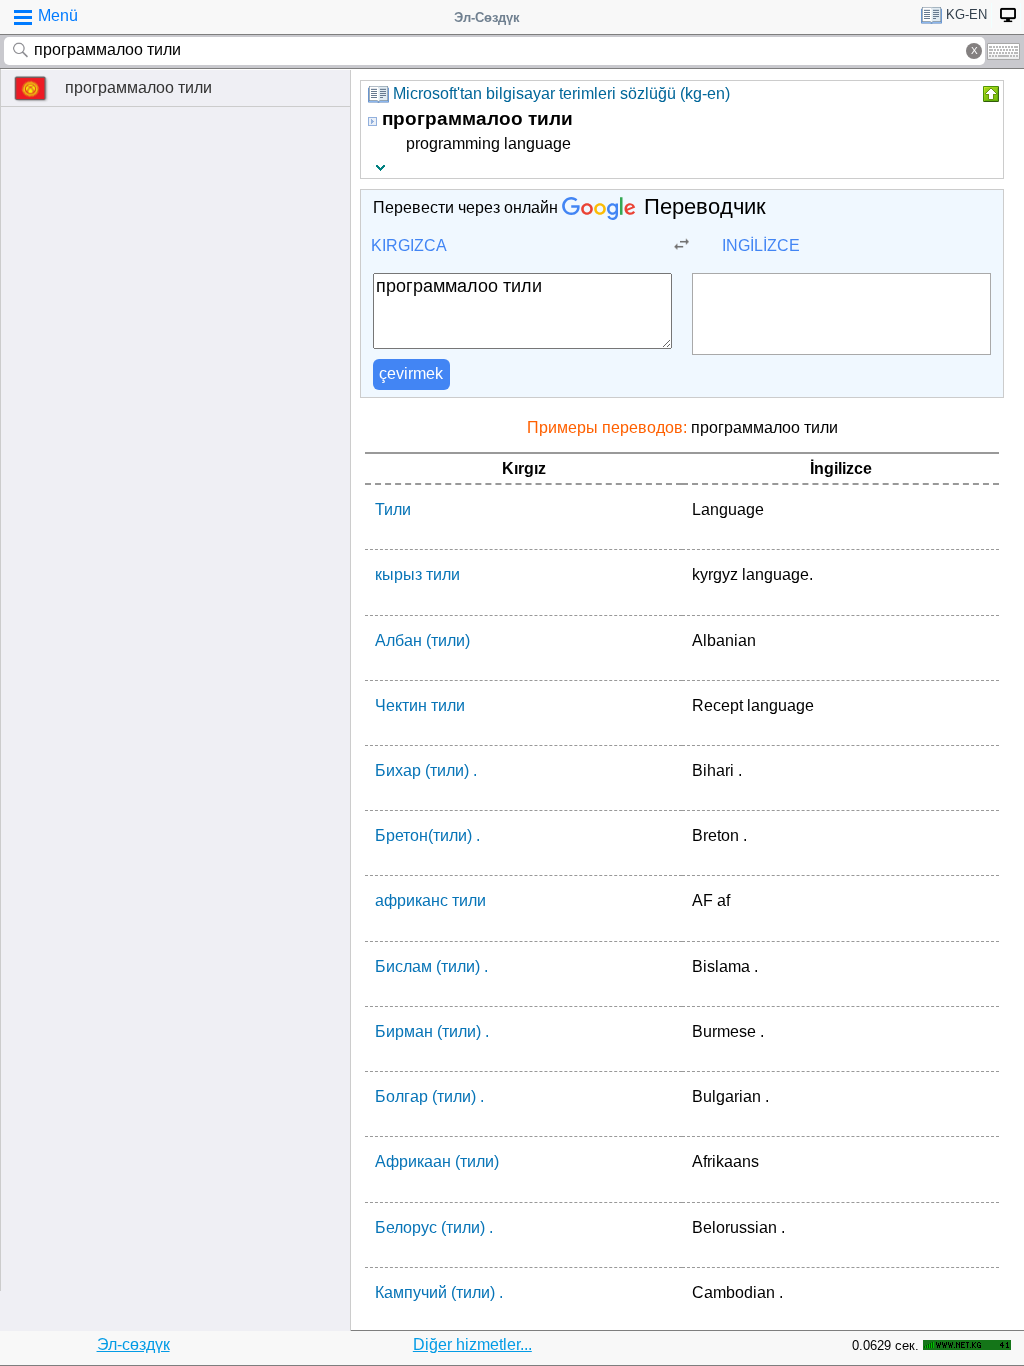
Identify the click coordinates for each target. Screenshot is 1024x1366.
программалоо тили (138, 87)
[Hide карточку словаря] (989, 94)
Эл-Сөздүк (487, 17)
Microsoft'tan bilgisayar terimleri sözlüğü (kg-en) (561, 93)
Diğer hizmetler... (472, 1344)
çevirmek (411, 373)
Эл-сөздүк (133, 1344)
